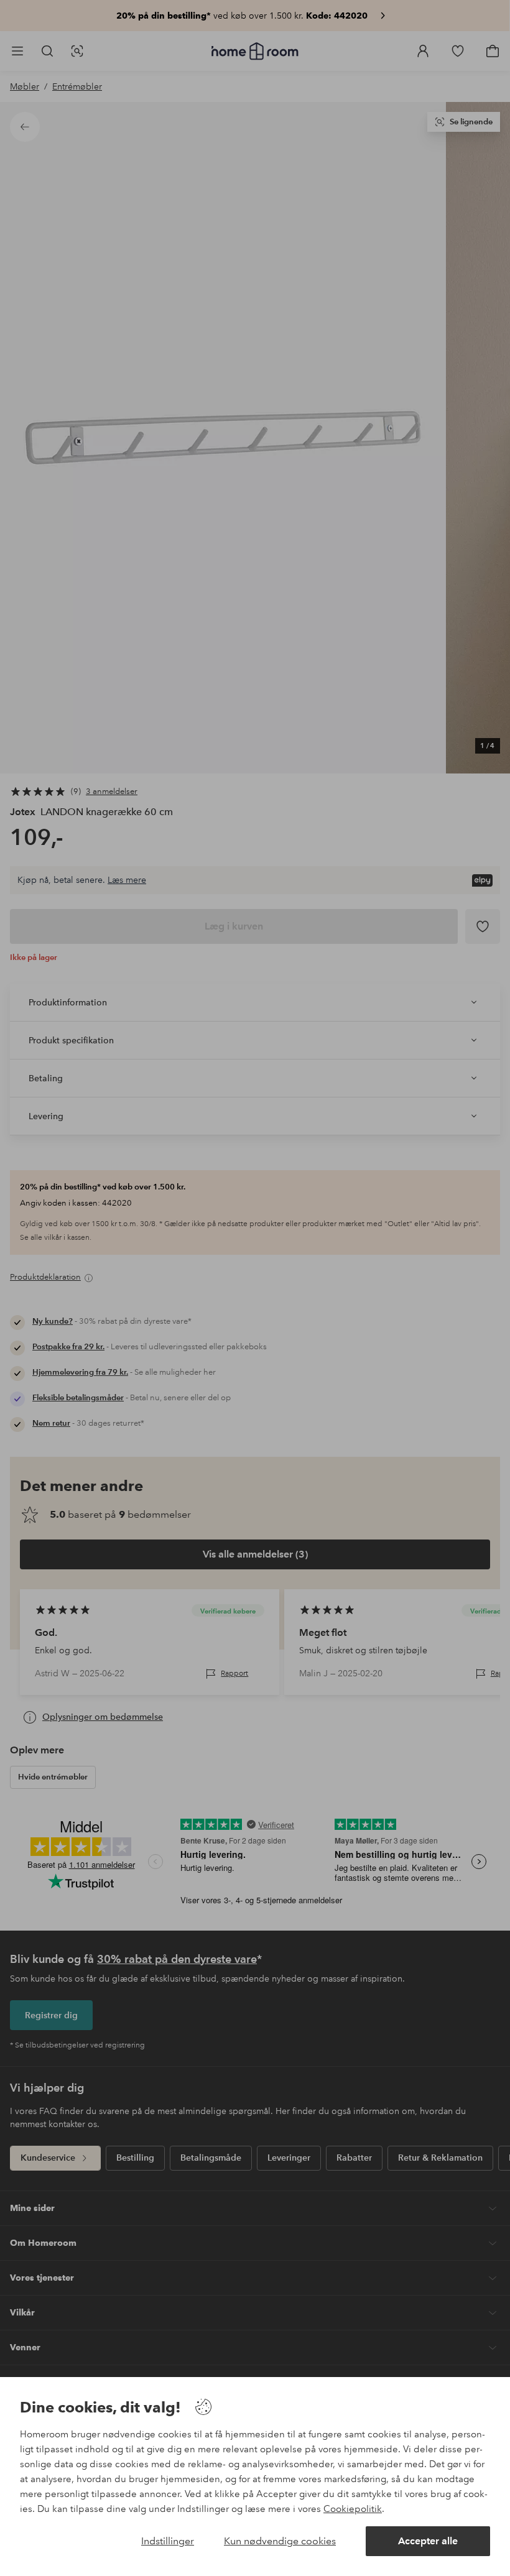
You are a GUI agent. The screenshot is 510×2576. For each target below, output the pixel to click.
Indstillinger (168, 2541)
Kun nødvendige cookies (280, 2541)
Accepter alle (428, 2541)
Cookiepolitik (353, 2509)
